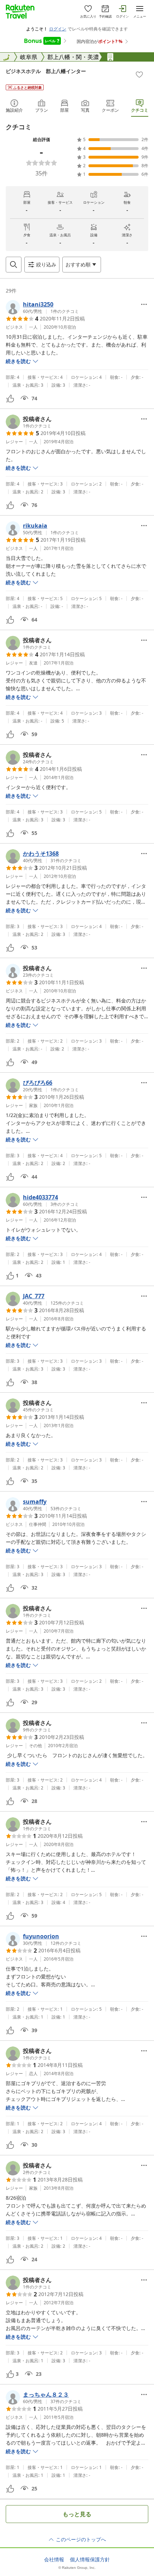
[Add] (139, 74)
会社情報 (54, 2560)
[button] (42, 307)
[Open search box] (14, 265)
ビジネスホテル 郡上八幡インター (46, 71)
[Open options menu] (144, 304)
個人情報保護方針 (90, 2560)
